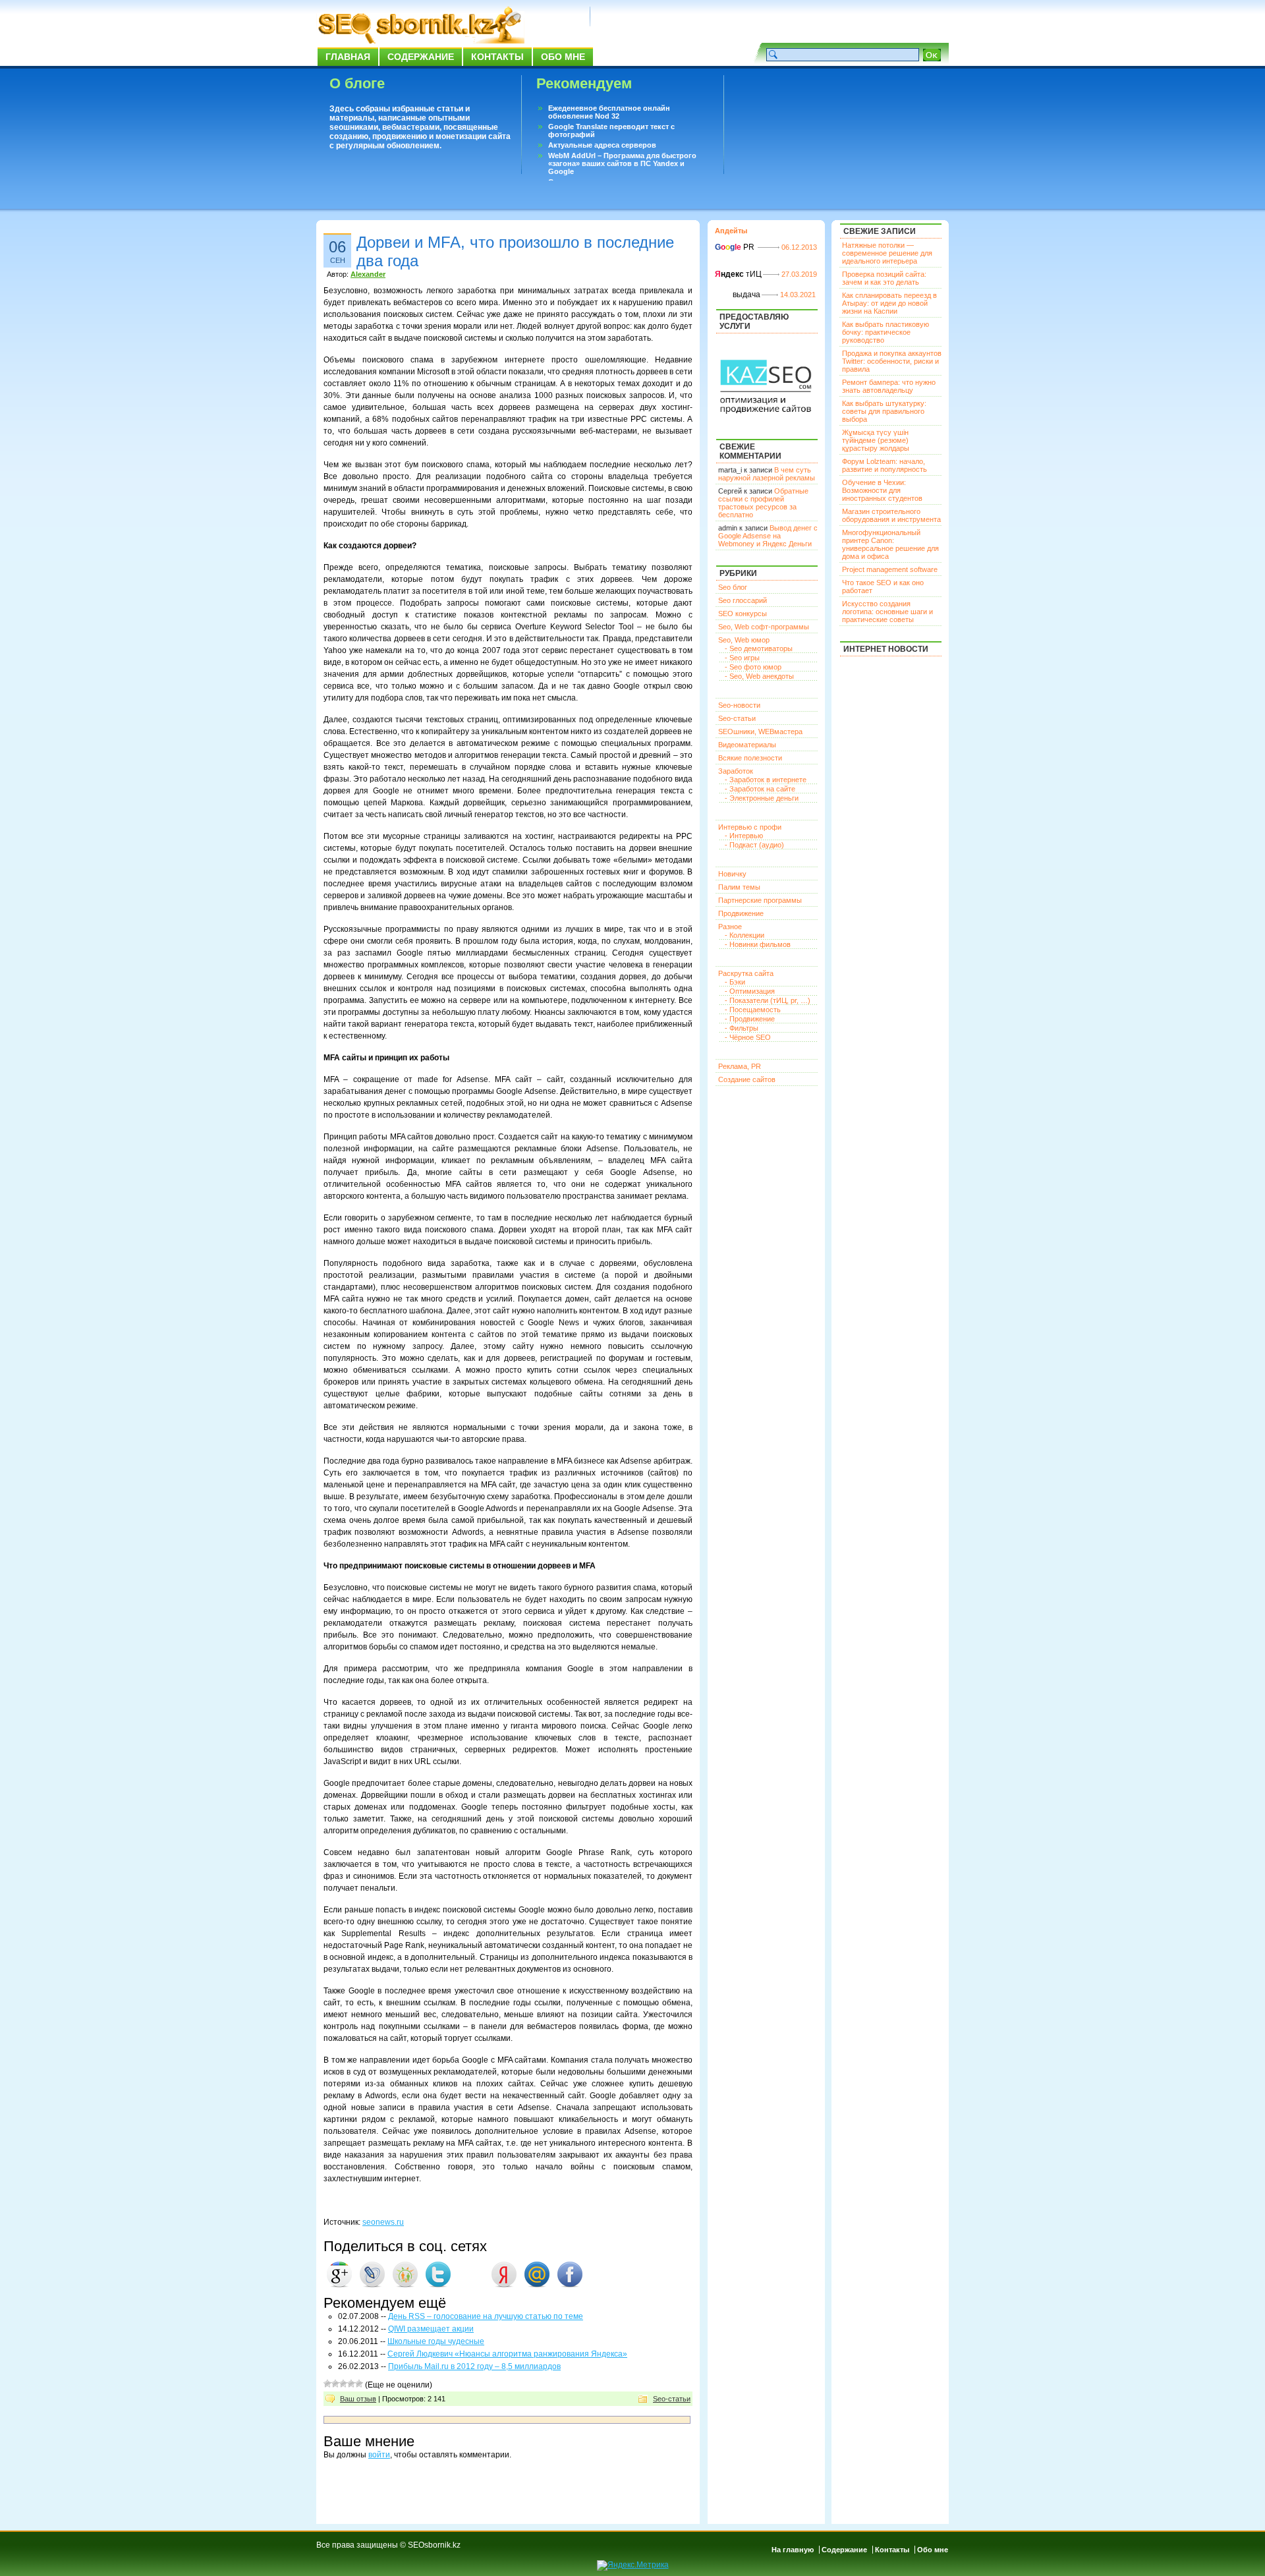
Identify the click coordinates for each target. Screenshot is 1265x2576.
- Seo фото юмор (753, 667)
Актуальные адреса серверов (602, 145)
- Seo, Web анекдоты (759, 676)
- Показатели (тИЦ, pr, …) (768, 1000)
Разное (730, 927)
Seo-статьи (672, 2399)
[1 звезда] (327, 2384)
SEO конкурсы (743, 614)
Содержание (421, 57)
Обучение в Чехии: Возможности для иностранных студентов (882, 490)
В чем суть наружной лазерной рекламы (767, 474)
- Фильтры (742, 1028)
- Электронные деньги (762, 798)
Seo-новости (739, 705)
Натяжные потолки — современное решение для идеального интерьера (887, 253)
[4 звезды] (351, 2384)
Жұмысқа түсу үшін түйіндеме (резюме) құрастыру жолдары (876, 440)
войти (379, 2455)
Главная (348, 57)
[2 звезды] (335, 2384)
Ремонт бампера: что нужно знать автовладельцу (889, 386)
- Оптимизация (750, 991)
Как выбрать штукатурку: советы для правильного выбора (884, 411)
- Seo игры (742, 658)
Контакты (497, 57)
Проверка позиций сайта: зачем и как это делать (884, 278)
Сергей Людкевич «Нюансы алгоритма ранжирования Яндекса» (507, 2354)
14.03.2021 (798, 295)
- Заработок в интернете (766, 780)
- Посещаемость (753, 1010)
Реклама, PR (740, 1066)
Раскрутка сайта (746, 973)
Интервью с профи (750, 827)
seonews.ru (383, 2222)
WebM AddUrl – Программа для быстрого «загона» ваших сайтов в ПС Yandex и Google (622, 163)
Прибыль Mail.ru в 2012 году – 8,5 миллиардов (474, 2366)
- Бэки (735, 982)
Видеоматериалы (747, 745)
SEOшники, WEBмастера (760, 731)
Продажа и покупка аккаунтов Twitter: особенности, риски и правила (892, 361)
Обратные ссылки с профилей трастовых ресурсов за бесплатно (763, 503)
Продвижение (741, 913)
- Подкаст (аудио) (754, 845)
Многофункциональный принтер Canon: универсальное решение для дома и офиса (890, 544)
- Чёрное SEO (748, 1037)
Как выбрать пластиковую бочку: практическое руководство (885, 332)
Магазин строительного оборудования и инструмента (891, 515)
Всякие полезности (750, 758)
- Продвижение (750, 1019)
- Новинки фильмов (758, 944)
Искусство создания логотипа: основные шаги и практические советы (887, 612)
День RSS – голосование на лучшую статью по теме (486, 2316)
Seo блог (733, 587)
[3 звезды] (343, 2384)
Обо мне (563, 57)
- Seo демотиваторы (759, 648)
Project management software (890, 569)
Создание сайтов (747, 1079)
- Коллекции (745, 935)
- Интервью (744, 836)
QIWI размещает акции (431, 2329)
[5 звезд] (359, 2384)
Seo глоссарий (743, 600)
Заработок (736, 771)
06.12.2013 (799, 247)
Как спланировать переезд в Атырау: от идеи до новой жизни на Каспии (889, 303)
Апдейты (731, 231)
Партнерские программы (760, 900)
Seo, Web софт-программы (764, 627)
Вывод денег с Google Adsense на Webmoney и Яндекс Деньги (768, 536)
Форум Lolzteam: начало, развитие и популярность (885, 465)
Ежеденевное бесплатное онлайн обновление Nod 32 (609, 112)
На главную (793, 2550)
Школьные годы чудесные (436, 2341)
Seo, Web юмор (744, 640)
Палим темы (739, 887)
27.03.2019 (799, 274)
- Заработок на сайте (760, 789)
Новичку (732, 874)
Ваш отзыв (358, 2399)
